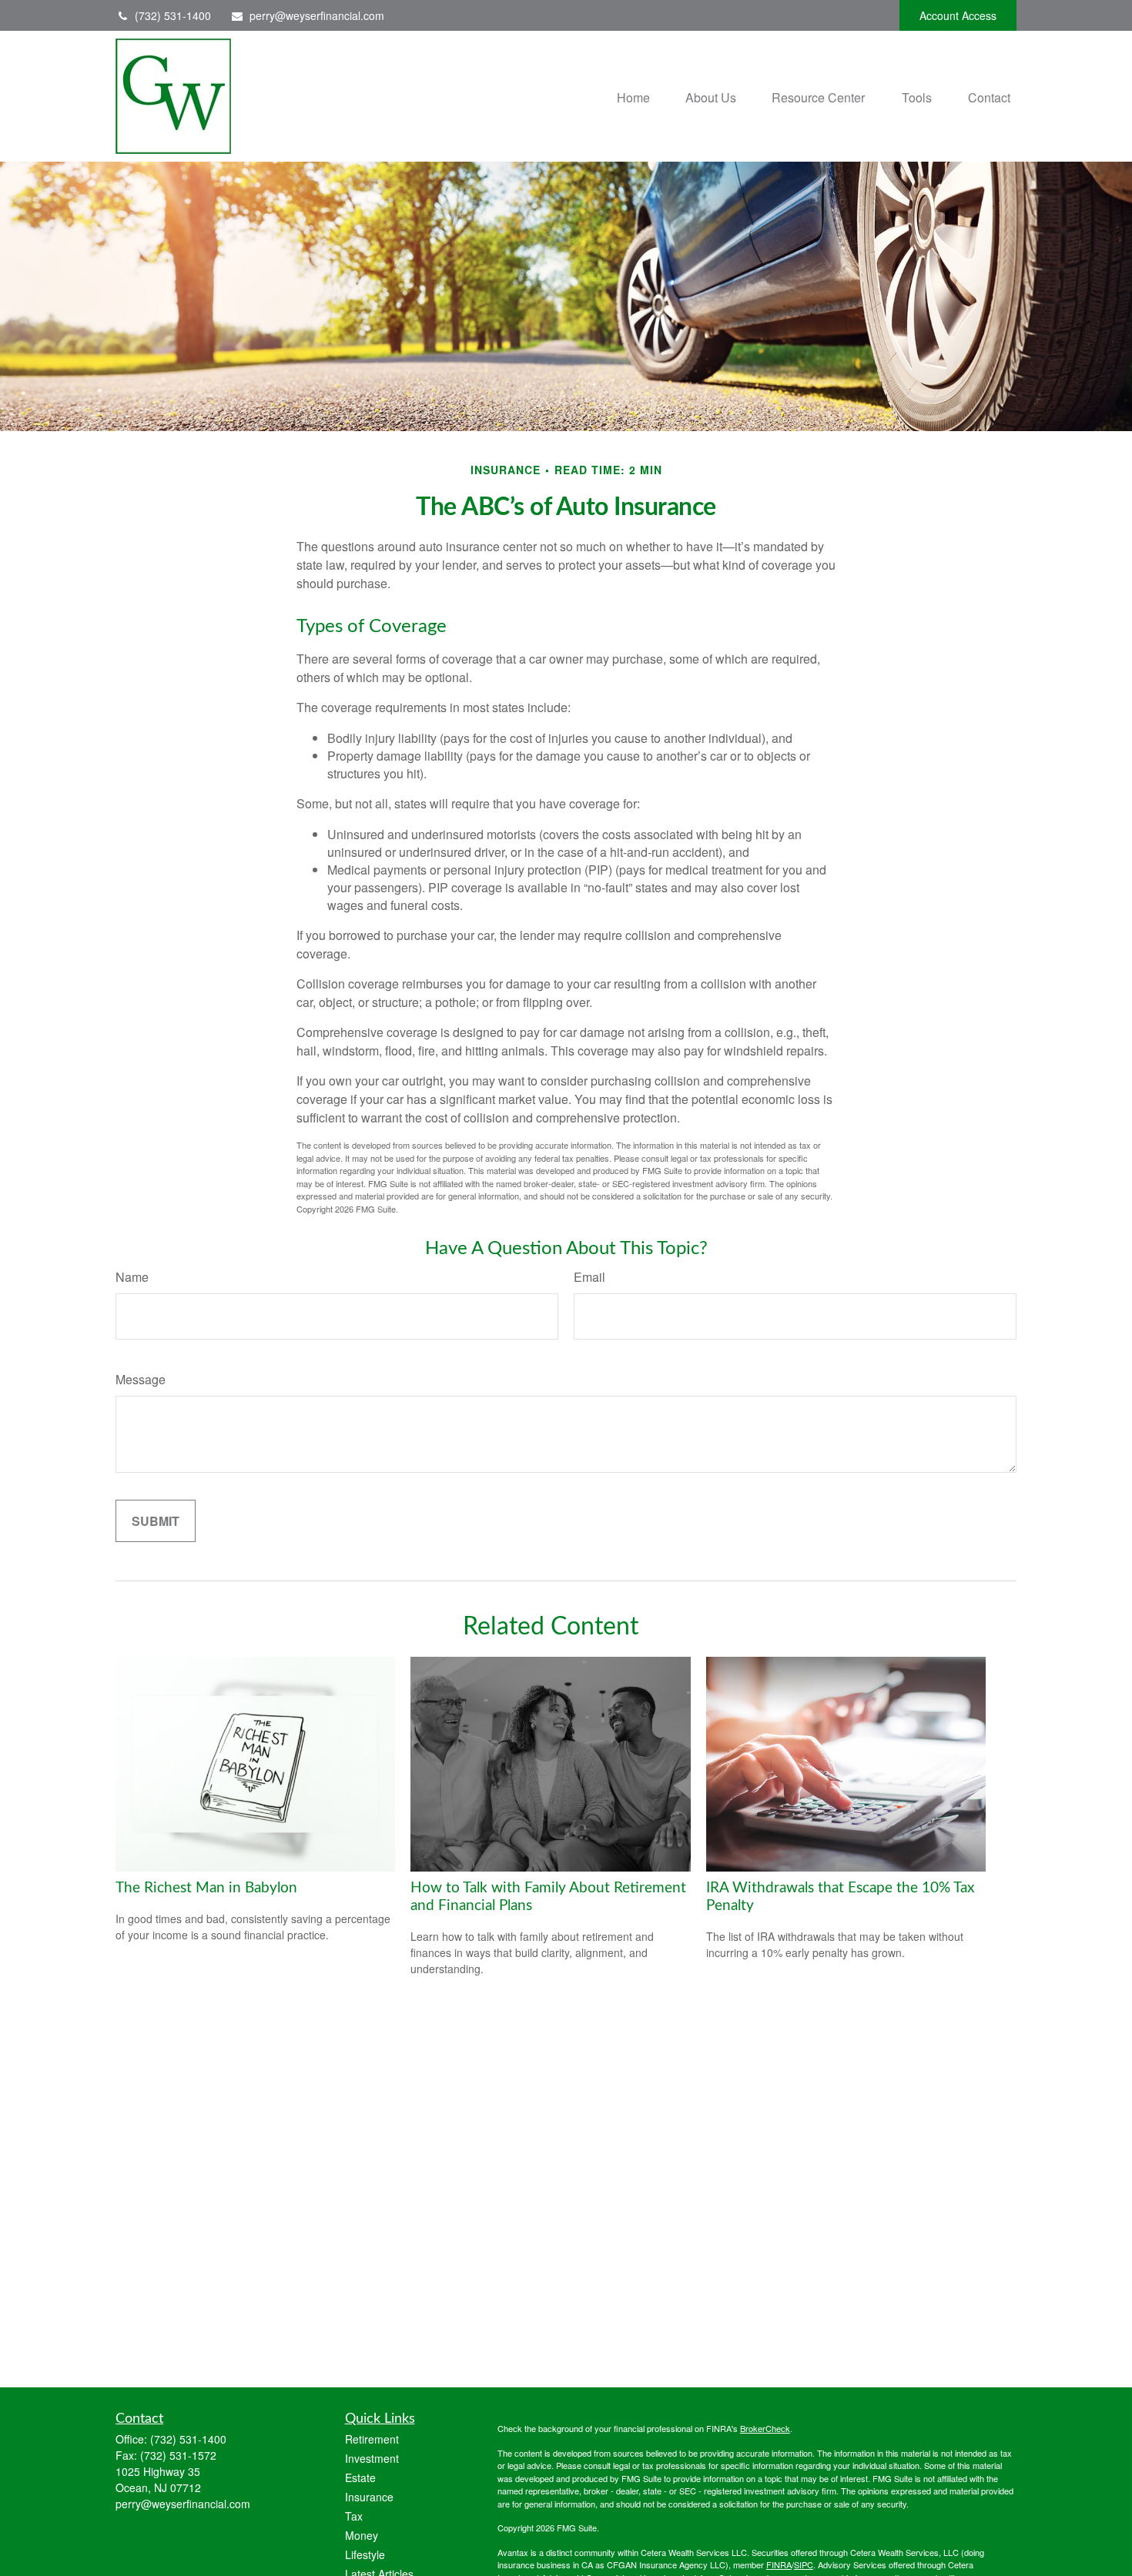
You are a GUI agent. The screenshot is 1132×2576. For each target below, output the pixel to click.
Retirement (372, 2439)
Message (141, 1379)
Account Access (958, 15)
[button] (633, 96)
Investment (372, 2458)
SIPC (804, 2564)
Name (132, 1277)
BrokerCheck (765, 2428)
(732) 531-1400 (173, 15)
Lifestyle (365, 2554)
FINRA (779, 2564)
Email (589, 1277)
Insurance (369, 2497)
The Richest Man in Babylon (206, 1888)
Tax (354, 2516)
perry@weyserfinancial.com (317, 15)
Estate (360, 2477)
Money (362, 2535)
